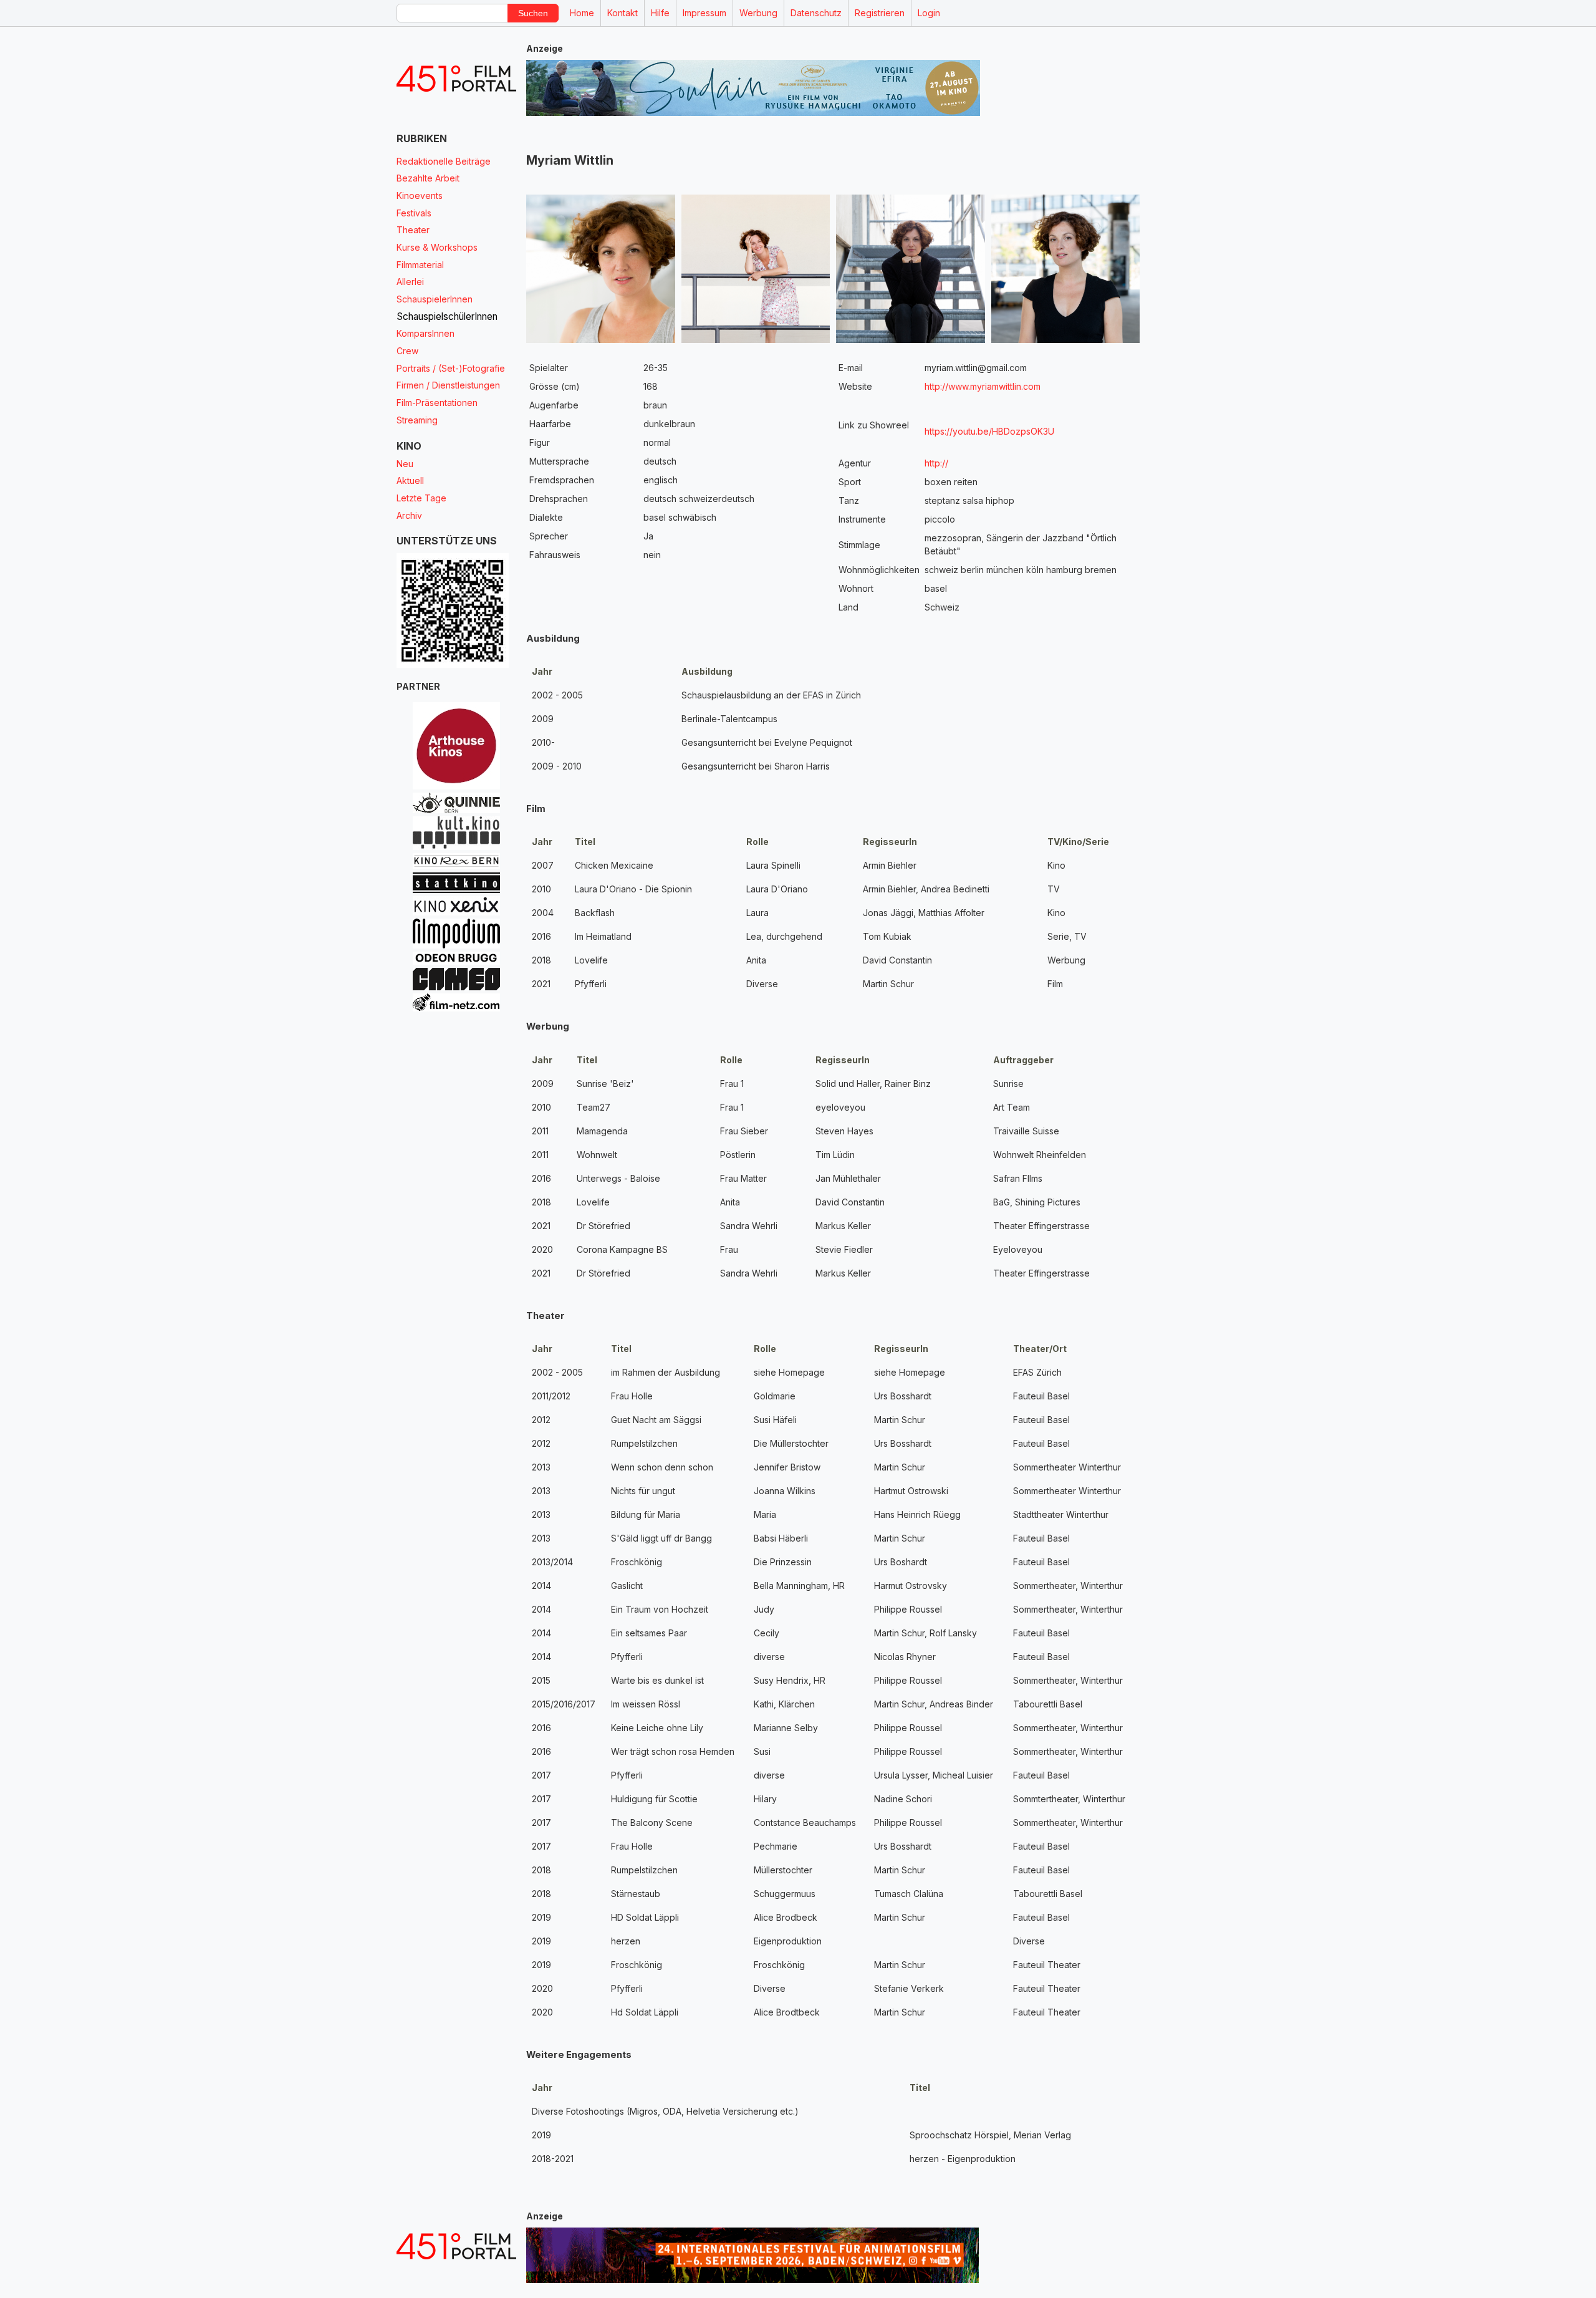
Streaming (417, 420)
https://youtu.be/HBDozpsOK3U (1024, 431)
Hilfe (660, 13)
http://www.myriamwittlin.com (983, 386)
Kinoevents (420, 196)
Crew (407, 351)
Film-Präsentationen (437, 403)
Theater (413, 230)
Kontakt (623, 13)
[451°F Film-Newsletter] (456, 79)
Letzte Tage (421, 498)
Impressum (704, 13)
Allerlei (410, 282)
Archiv (409, 515)
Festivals (414, 213)
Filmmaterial (420, 265)
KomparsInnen (425, 333)
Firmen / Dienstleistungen (448, 385)
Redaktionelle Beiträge (444, 161)
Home (582, 13)
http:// (936, 463)
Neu (405, 464)
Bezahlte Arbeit (428, 178)
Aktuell (410, 480)
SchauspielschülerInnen (447, 316)
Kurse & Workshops (437, 247)
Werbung (758, 13)
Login (929, 13)
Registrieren (880, 13)
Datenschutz (816, 13)
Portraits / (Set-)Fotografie (451, 368)
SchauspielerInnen (435, 299)
